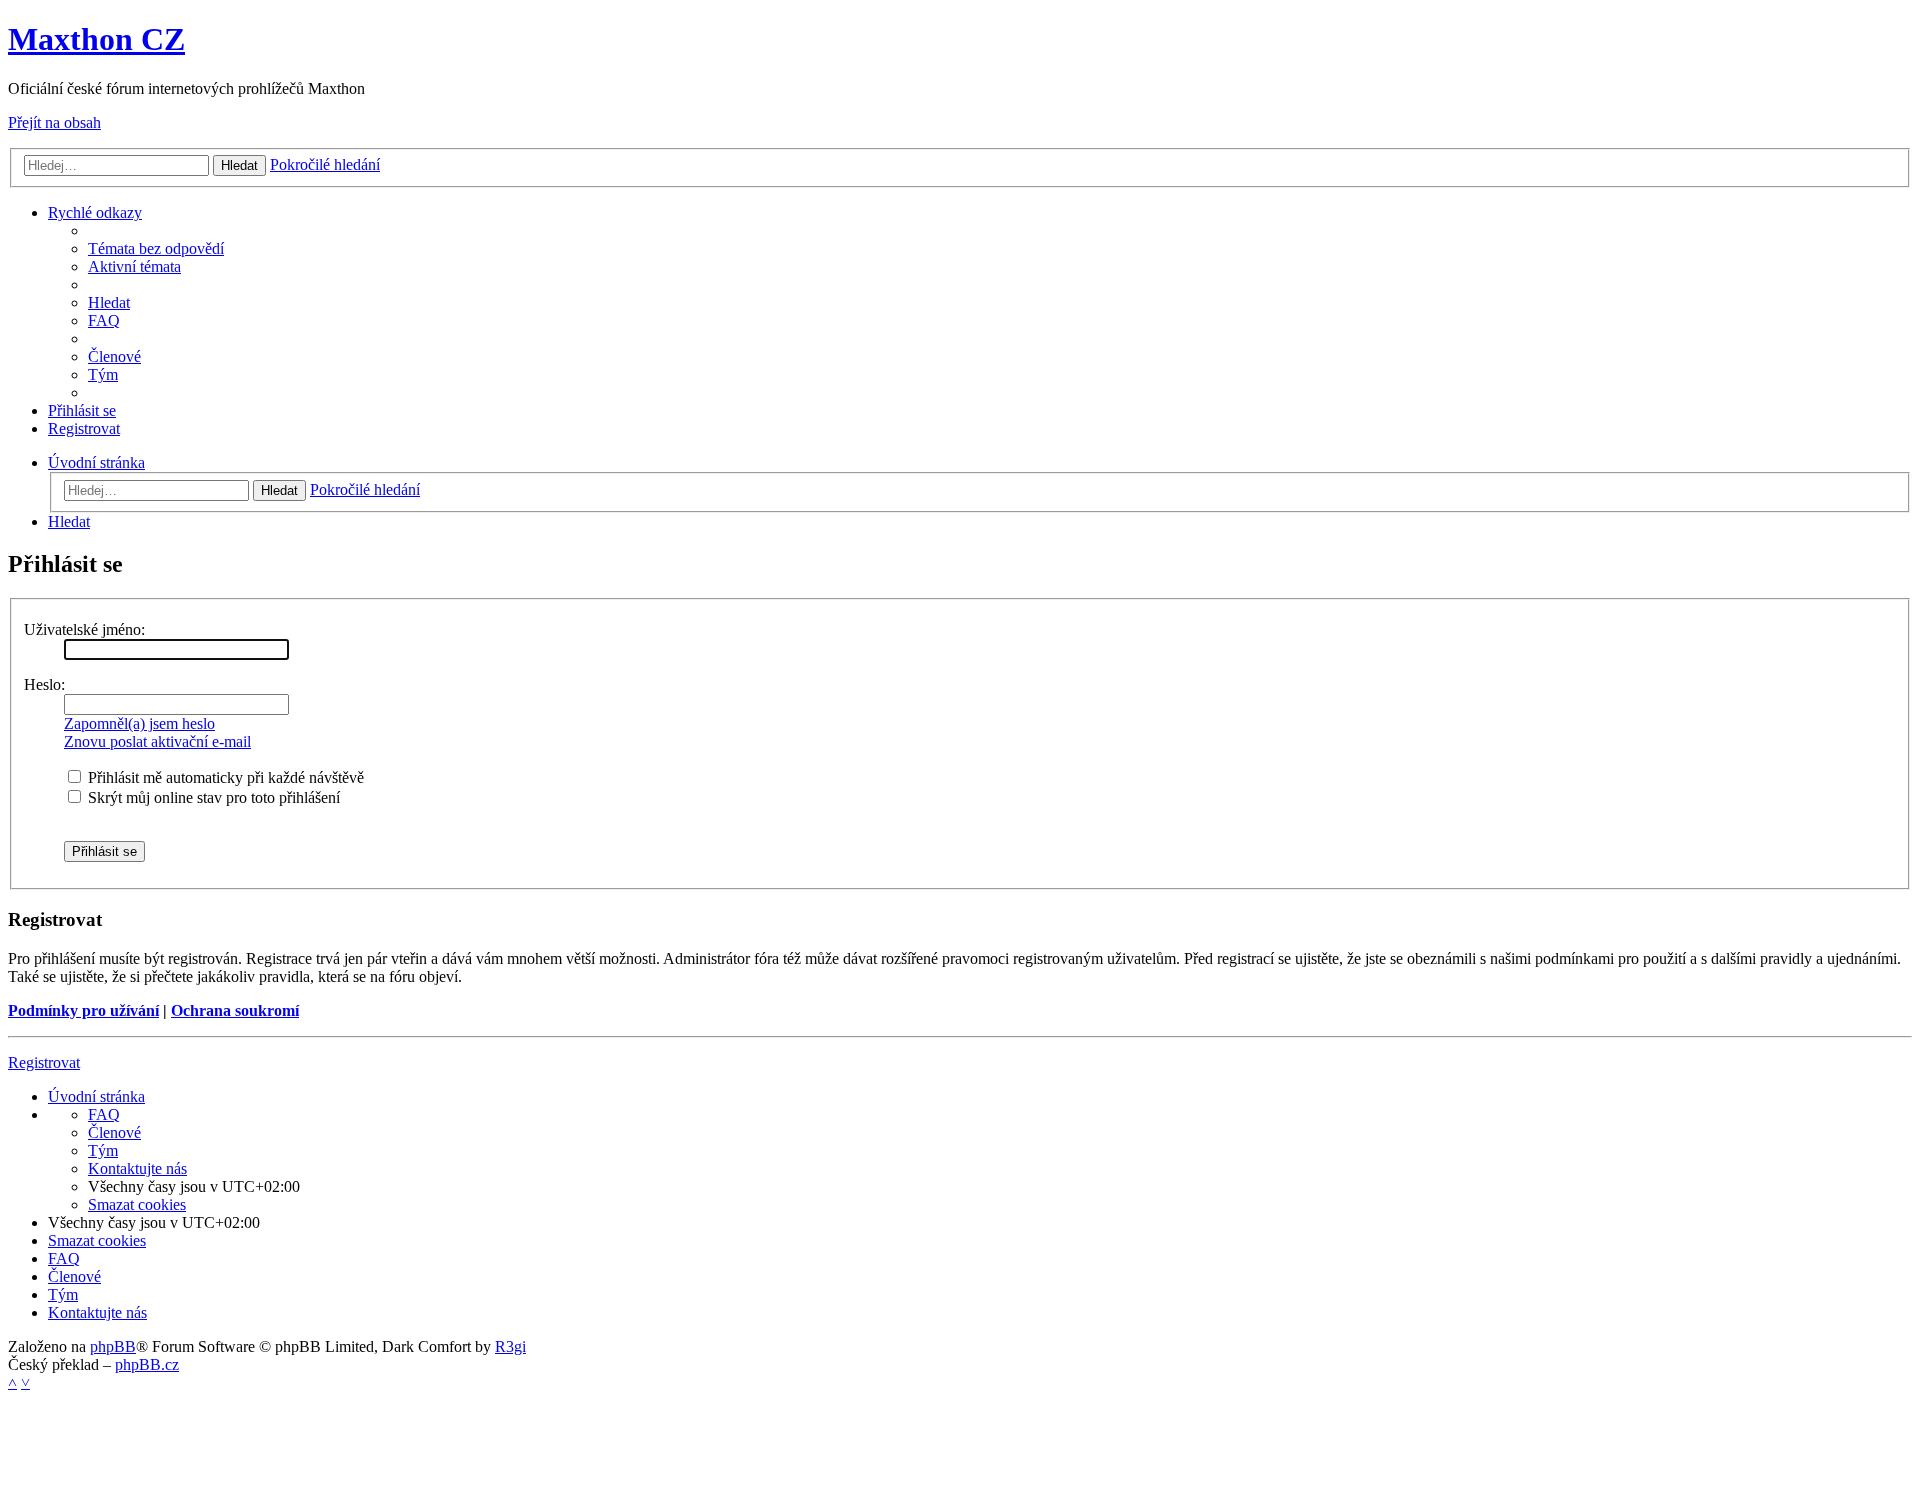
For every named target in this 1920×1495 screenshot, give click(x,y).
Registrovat (44, 1062)
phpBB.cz (147, 1364)
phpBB (113, 1346)
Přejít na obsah (54, 122)
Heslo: (44, 684)
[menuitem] (156, 248)
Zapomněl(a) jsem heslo (139, 723)
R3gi (510, 1346)
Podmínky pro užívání (83, 1010)
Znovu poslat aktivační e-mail (157, 741)
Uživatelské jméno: (84, 629)
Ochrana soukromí (235, 1010)
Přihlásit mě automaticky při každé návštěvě (224, 777)
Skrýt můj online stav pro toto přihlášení (212, 797)
